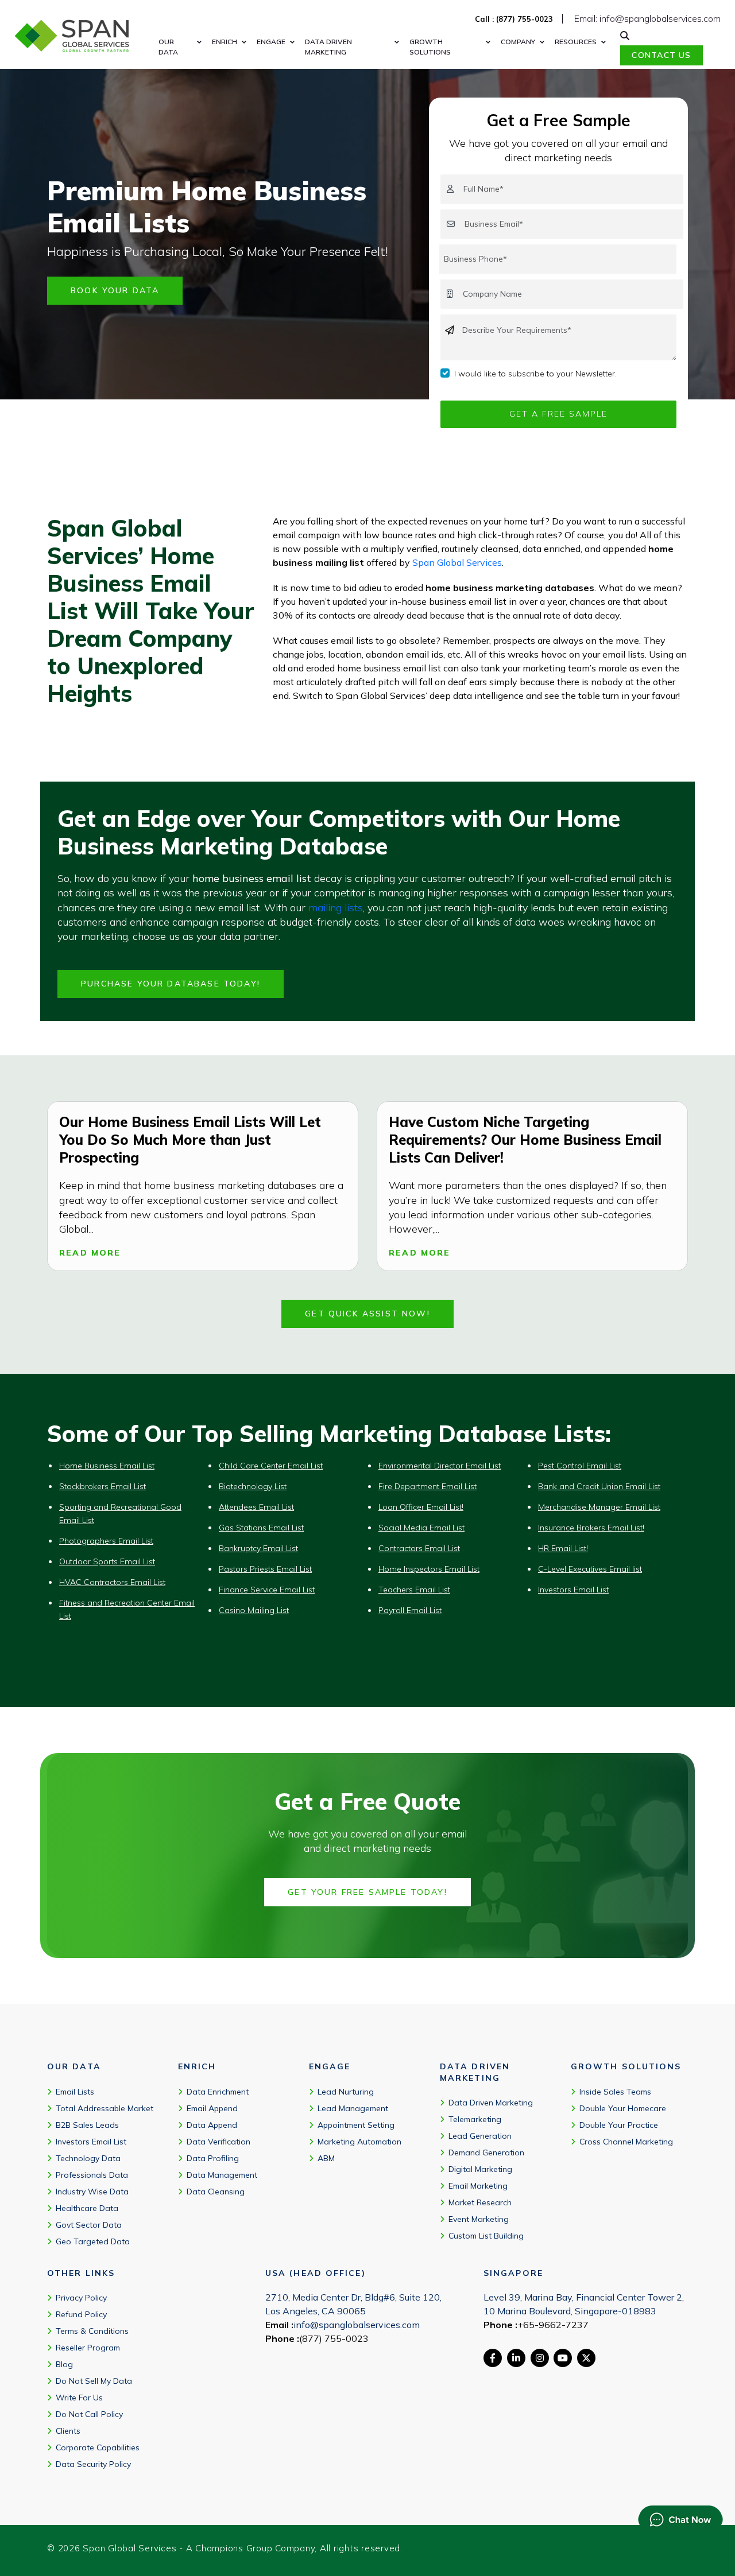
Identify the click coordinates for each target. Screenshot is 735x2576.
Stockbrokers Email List (102, 1486)
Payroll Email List (410, 1610)
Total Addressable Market (105, 2108)
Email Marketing (478, 2186)
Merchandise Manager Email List (599, 1507)
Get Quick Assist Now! (367, 1314)
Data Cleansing (216, 2191)
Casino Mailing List (254, 1610)
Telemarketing (475, 2119)
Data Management (222, 2174)
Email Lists (75, 2091)
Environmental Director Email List (440, 1466)
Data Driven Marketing (491, 2103)
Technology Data (88, 2158)
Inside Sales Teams (615, 2091)
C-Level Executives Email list (590, 1569)
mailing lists (336, 908)
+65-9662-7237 (553, 2325)
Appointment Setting (356, 2124)
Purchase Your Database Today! (171, 984)
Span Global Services (457, 562)
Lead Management (353, 2108)
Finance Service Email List (267, 1590)
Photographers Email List (106, 1541)
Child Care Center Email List (271, 1466)
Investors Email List (573, 1590)
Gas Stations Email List (261, 1528)
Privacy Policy (81, 2298)
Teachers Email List (414, 1590)
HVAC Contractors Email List (112, 1582)
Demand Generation (486, 2153)
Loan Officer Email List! (421, 1507)
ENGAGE (271, 42)
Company (518, 42)
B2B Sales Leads (87, 2124)
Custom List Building (486, 2236)
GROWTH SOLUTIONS (430, 47)
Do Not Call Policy (89, 2414)
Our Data (168, 47)
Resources (576, 42)
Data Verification (218, 2141)
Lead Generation (480, 2136)
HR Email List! (563, 1548)
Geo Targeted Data (93, 2241)
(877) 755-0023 (334, 2338)
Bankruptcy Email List (258, 1548)
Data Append (212, 2124)
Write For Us (79, 2398)
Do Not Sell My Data (94, 2381)
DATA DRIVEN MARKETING (328, 47)
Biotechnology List (253, 1486)
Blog (64, 2364)
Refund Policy (81, 2314)
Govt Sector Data (89, 2224)
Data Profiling (213, 2158)
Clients (68, 2431)
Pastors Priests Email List (265, 1569)
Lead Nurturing (346, 2091)
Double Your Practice (619, 2124)
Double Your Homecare (623, 2108)
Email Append (212, 2108)
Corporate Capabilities (98, 2447)
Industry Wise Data (92, 2191)
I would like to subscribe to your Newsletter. (535, 374)
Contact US (661, 55)
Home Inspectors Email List (429, 1569)
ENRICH (225, 42)
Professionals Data (92, 2174)
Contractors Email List (419, 1548)
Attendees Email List (256, 1507)
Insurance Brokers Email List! (591, 1528)
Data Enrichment (218, 2091)
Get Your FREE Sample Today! (367, 1892)
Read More (90, 1253)
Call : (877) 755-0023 (514, 19)
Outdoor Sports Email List (107, 1561)
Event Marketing (479, 2219)
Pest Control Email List (580, 1466)
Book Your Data (115, 290)
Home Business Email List (107, 1466)
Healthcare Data (87, 2208)
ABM (326, 2158)
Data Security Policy (93, 2464)
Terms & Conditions (92, 2331)
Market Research (480, 2202)
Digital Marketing (480, 2169)
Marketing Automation (359, 2141)
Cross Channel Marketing (626, 2141)
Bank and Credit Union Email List (599, 1486)
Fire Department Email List (428, 1486)
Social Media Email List (421, 1528)
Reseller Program (88, 2348)
